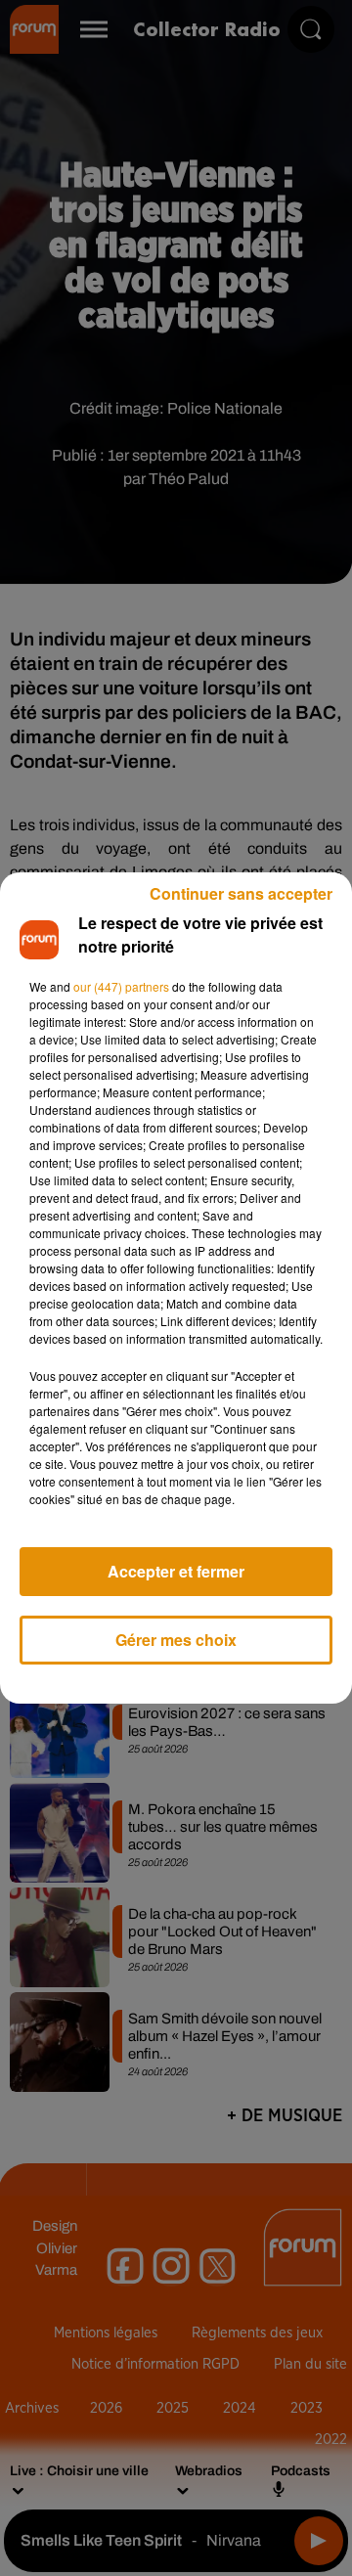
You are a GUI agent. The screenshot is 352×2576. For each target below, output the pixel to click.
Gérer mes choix (176, 1640)
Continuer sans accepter (241, 893)
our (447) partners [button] (121, 986)
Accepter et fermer (176, 1571)
